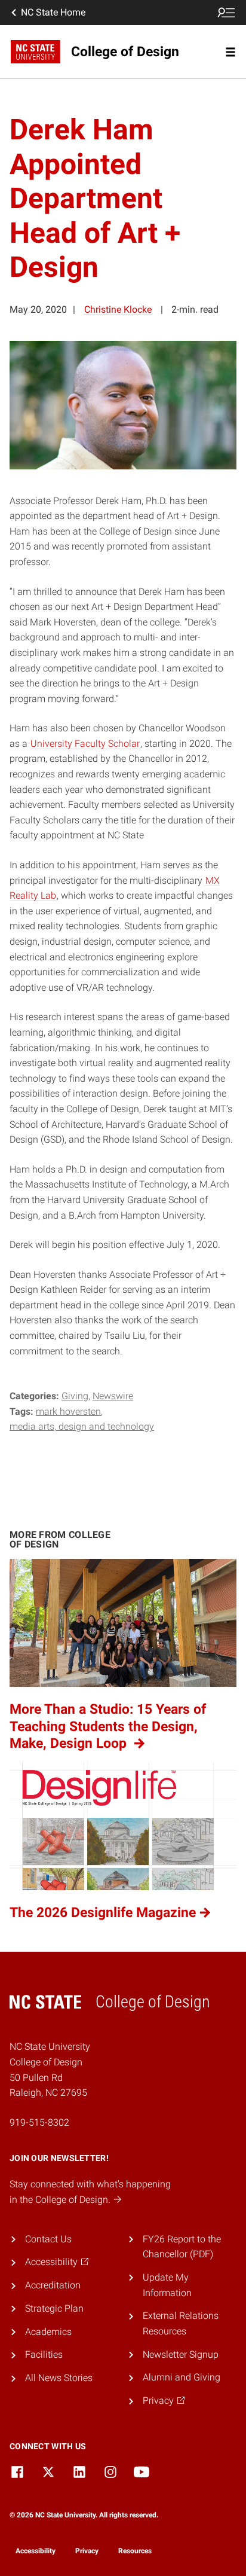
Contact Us (48, 2239)
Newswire (113, 1396)
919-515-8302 (39, 2122)
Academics (48, 2332)
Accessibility (36, 2551)
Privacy (87, 2551)
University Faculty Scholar (85, 744)
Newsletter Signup (181, 2354)
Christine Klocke (118, 309)
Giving (75, 1396)
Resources (135, 2551)
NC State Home (53, 12)
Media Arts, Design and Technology (82, 1426)
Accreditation (53, 2285)
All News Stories (59, 2378)
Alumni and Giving (182, 2377)
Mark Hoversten (68, 1411)
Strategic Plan (54, 2308)
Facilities (44, 2354)
